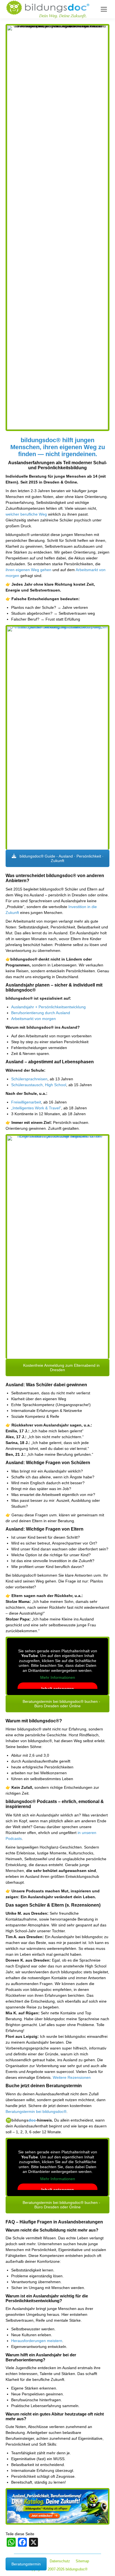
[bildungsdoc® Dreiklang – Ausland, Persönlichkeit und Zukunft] (57, 738)
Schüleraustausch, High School (39, 1085)
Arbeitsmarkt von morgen (33, 1019)
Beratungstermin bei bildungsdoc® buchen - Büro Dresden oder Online (61, 1704)
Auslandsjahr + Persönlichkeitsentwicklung (48, 1007)
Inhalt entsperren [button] (58, 1689)
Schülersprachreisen (29, 1079)
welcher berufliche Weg (26, 514)
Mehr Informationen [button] (58, 1677)
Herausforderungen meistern (37, 2341)
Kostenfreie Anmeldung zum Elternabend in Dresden (61, 1368)
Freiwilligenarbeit (26, 1102)
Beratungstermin (26, 2564)
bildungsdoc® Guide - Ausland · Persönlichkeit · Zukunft (61, 858)
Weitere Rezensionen (72, 2077)
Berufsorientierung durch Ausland (41, 1013)
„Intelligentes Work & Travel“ (36, 1108)
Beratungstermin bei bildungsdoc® (36, 2111)
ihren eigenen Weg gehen (28, 570)
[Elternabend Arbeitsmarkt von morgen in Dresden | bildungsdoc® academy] (57, 1247)
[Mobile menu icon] (104, 9)
